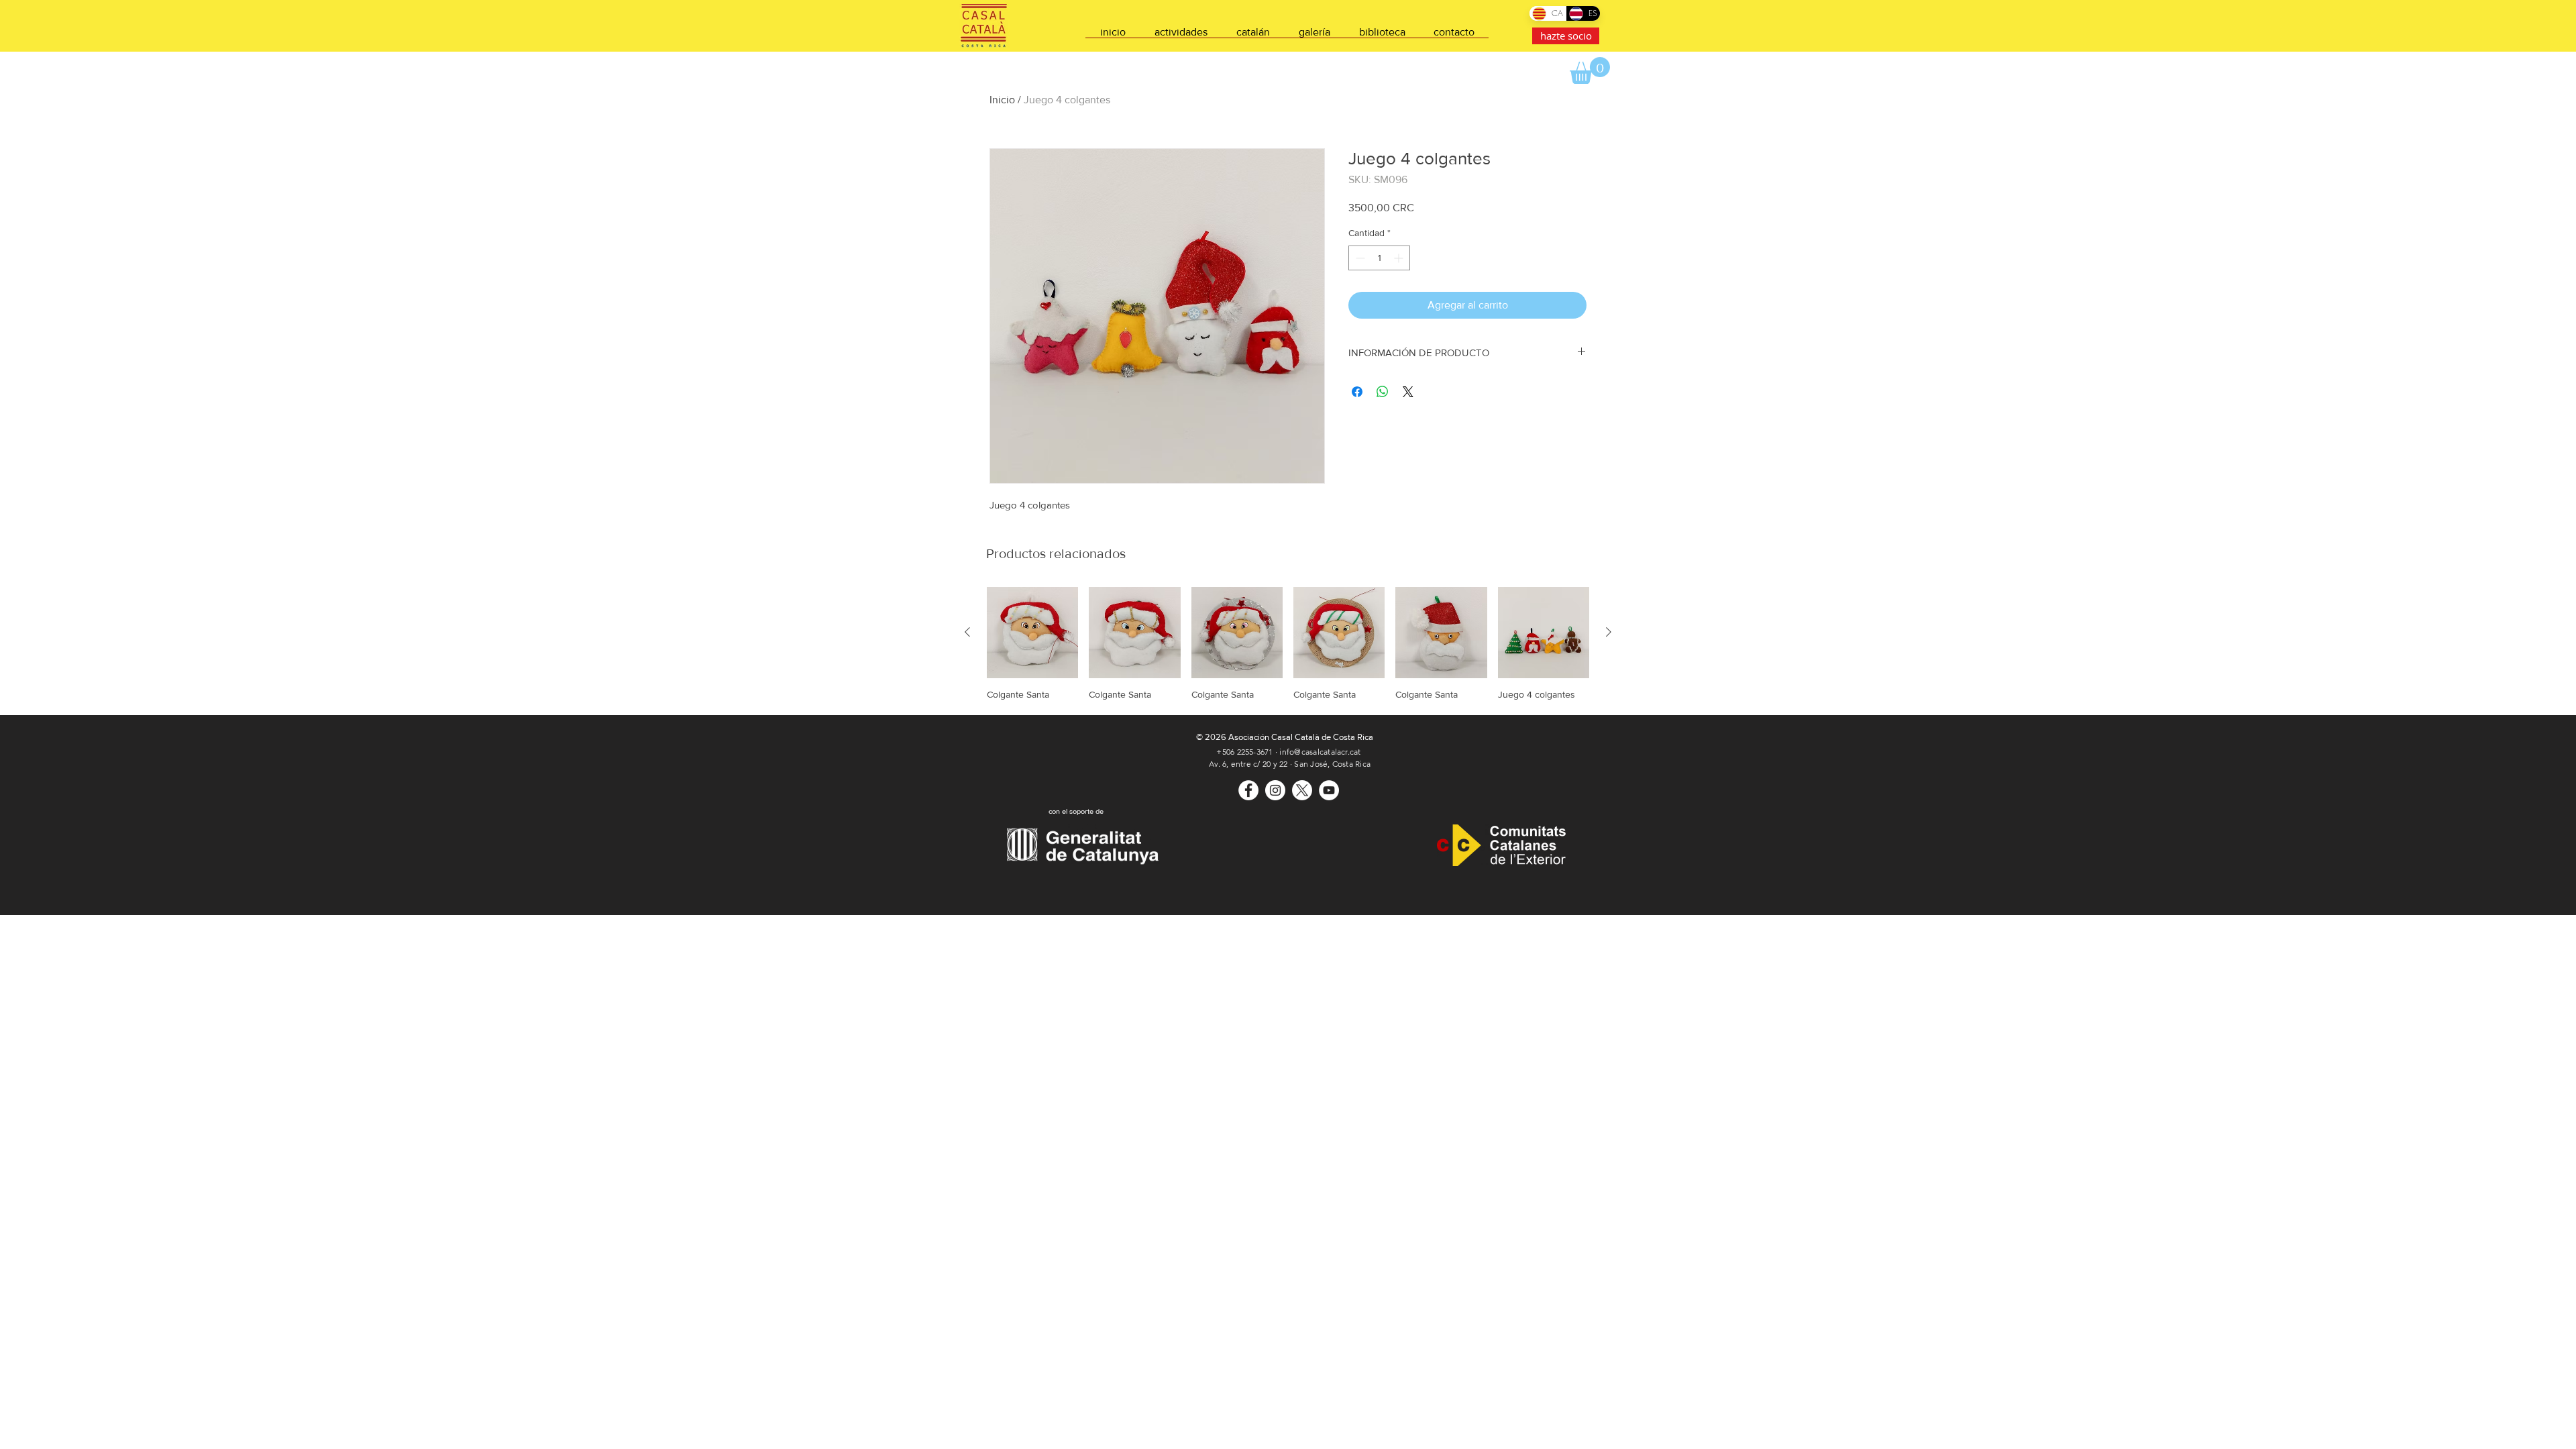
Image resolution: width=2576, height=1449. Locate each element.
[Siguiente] (1609, 632)
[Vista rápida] (1032, 633)
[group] (1288, 644)
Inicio (1002, 100)
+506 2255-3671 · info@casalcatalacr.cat (1288, 752)
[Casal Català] (1248, 790)
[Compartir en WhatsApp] (1383, 392)
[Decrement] (1359, 258)
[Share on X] (1408, 392)
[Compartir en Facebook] (1357, 392)
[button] (1590, 70)
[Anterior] (967, 632)
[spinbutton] (1379, 258)
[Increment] (1400, 258)
